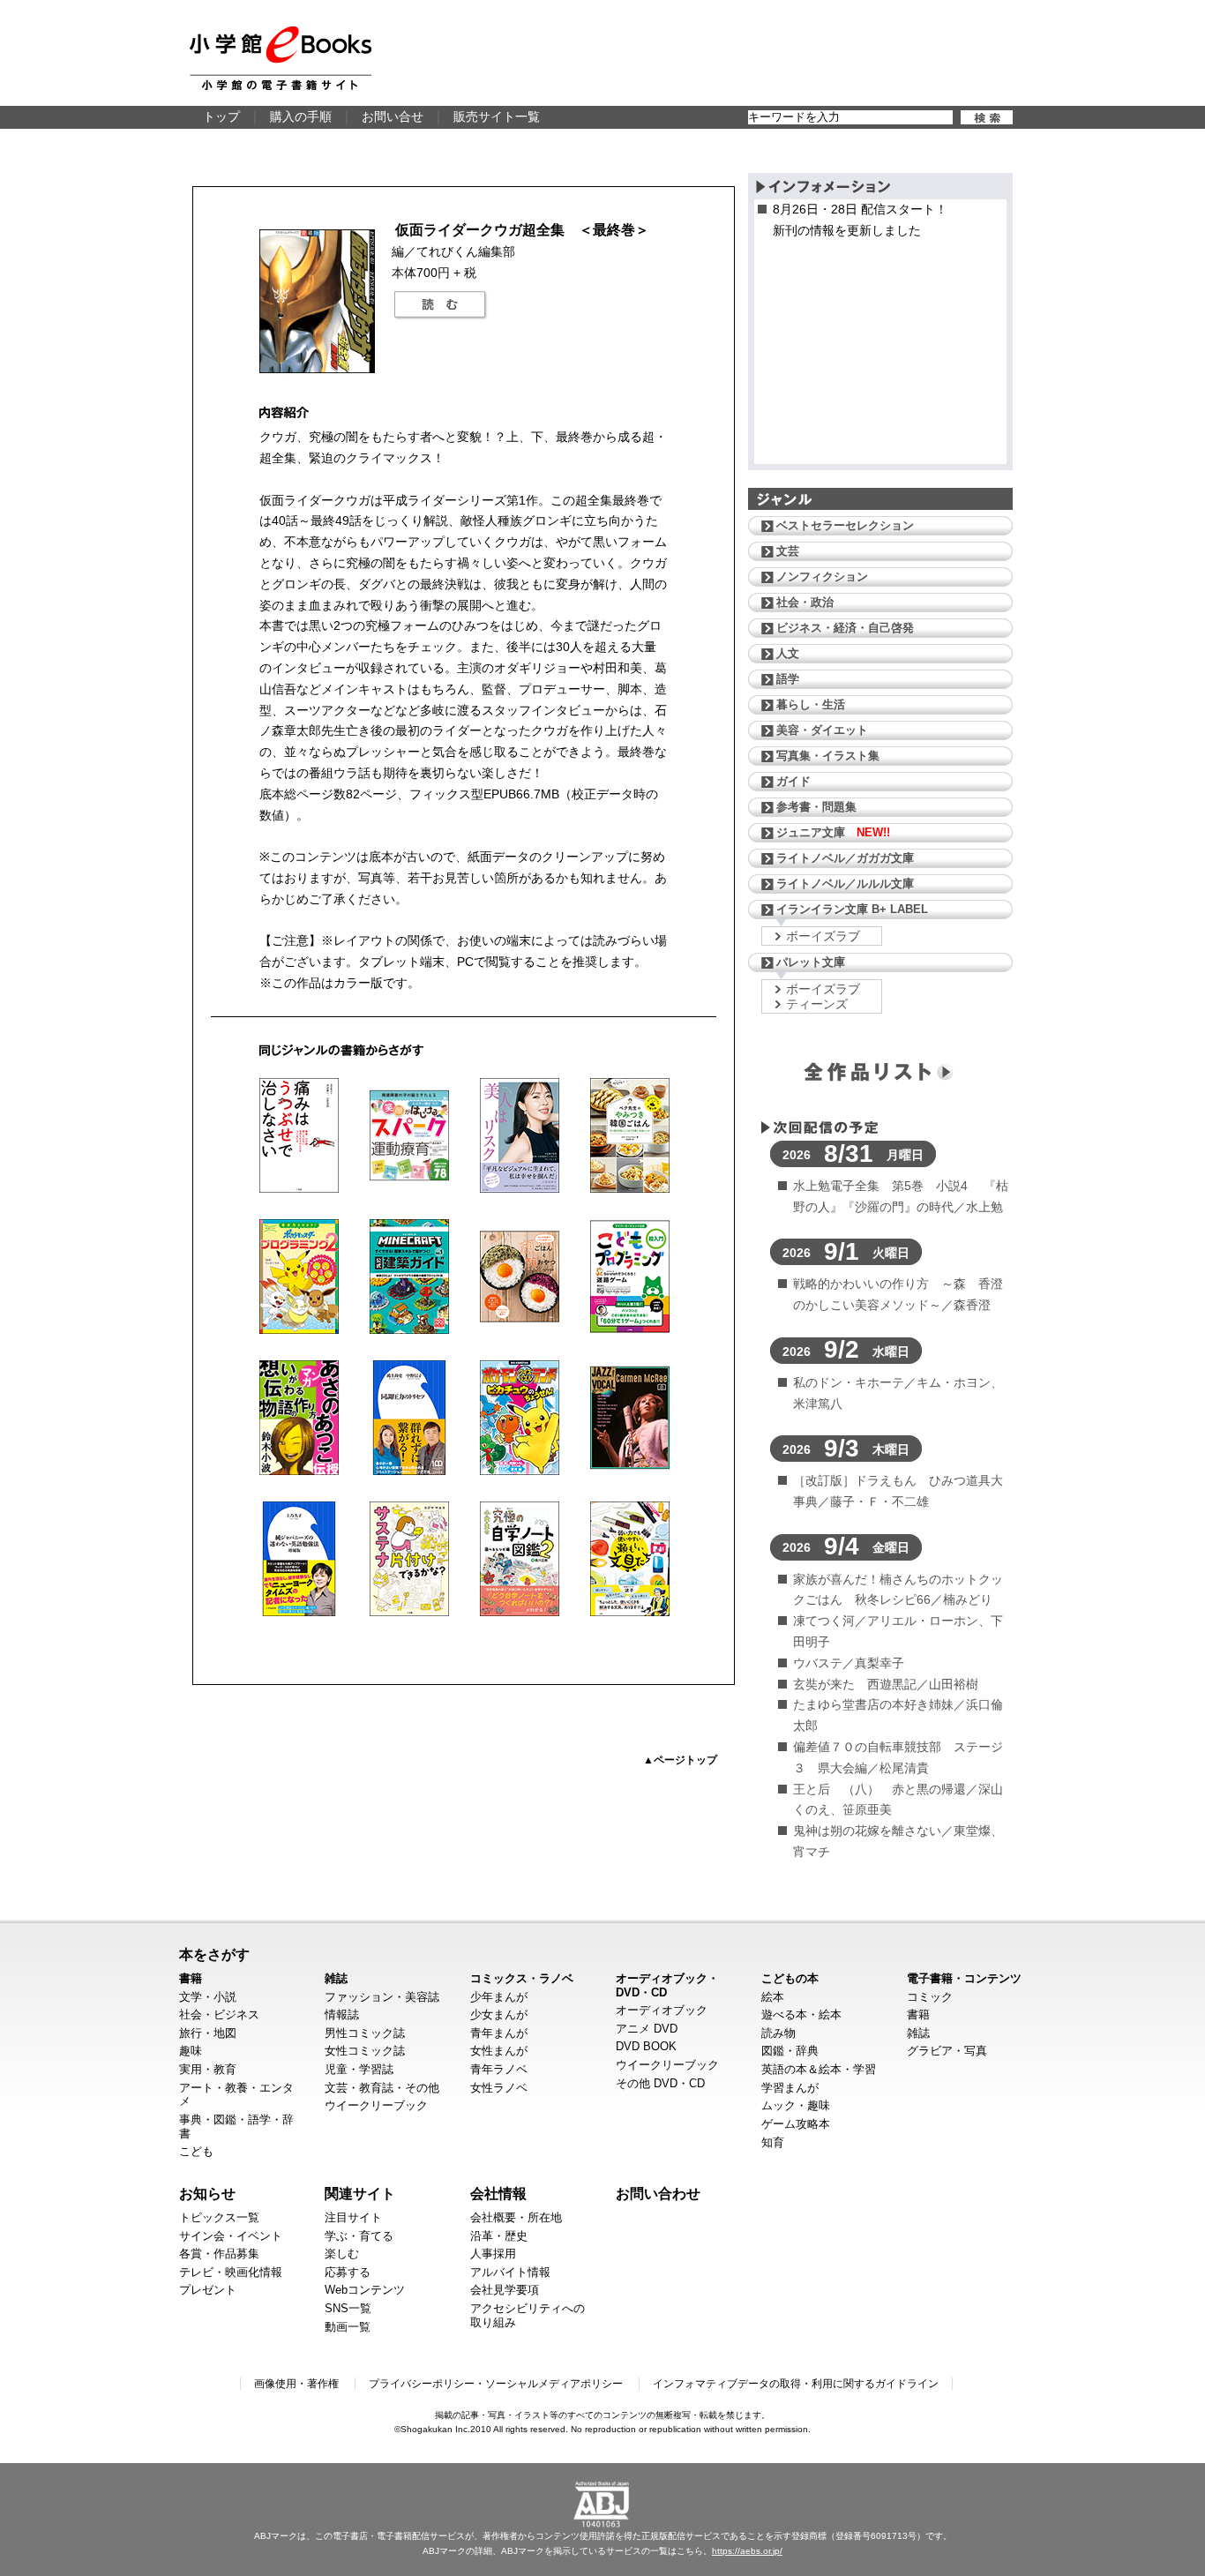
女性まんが (499, 2051)
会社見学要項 (505, 2290)
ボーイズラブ (823, 936)
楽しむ (342, 2254)
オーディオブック (662, 2010)
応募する (348, 2272)
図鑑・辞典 (790, 2051)
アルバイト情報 (510, 2272)
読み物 (778, 2033)
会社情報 (498, 2193)
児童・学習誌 (359, 2069)
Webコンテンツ (365, 2290)
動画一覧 (348, 2327)
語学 (788, 679)
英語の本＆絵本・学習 (819, 2069)
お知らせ (207, 2193)
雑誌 (336, 1978)
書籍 (191, 1978)
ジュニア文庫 (833, 832)
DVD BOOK (646, 2046)
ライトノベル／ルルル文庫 (845, 884)
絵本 (773, 1997)
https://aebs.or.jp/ (747, 2551)
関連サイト (360, 2193)
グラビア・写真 (947, 2051)
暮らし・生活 (811, 704)
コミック (930, 1997)
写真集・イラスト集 (828, 756)
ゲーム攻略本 (796, 2124)
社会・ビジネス (219, 2014)
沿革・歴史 (499, 2236)
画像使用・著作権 (296, 2384)
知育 (773, 2142)
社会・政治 (805, 602)
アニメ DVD (647, 2029)
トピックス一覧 (219, 2217)
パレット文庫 (811, 962)
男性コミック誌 (365, 2033)
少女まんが (499, 2014)
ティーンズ (817, 1004)
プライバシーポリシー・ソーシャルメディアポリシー (496, 2384)
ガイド (793, 781)
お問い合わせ (658, 2193)
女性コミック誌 (365, 2051)
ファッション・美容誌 (382, 1997)
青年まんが (499, 2033)
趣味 (191, 2051)
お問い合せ (393, 116)
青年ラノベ (499, 2069)
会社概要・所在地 (516, 2217)
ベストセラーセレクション (845, 525)
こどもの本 (790, 1978)
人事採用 (493, 2254)
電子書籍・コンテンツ (964, 1978)
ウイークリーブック (376, 2105)
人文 (788, 653)
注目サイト (353, 2217)
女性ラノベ (499, 2088)
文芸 (788, 551)
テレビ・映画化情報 (231, 2272)
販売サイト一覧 (497, 116)
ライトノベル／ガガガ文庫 (845, 858)
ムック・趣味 (796, 2105)
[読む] (440, 305)
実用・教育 (208, 2069)
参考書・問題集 (816, 807)
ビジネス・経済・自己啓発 (845, 628)
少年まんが (499, 1997)
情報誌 (342, 2014)
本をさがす (214, 1954)
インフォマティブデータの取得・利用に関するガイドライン (796, 2384)
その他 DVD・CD (660, 2083)
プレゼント (208, 2290)
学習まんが (790, 2088)
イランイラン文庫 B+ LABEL (852, 909)
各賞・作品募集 (219, 2254)
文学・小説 (208, 1997)
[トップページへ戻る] (281, 58)
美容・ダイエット (822, 730)
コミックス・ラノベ (522, 1978)
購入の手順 (301, 116)
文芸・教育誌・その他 (382, 2088)
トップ (221, 116)
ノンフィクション (822, 577)
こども (196, 2151)
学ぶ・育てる (359, 2236)
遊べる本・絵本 (801, 2014)
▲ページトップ (680, 1760)
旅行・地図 (208, 2033)
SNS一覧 (348, 2308)
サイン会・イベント (231, 2236)
